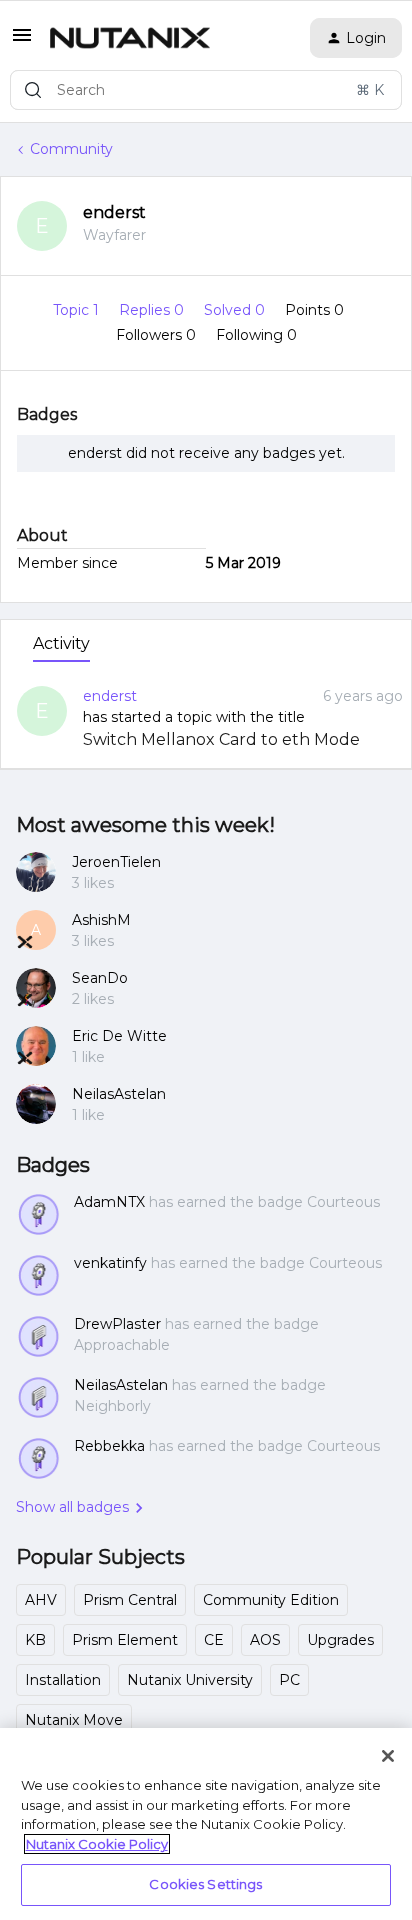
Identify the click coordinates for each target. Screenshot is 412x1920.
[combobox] (206, 90)
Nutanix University (190, 1680)
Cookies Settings (205, 1884)
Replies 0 (153, 310)
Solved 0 (236, 310)
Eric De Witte (119, 1036)
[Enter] (33, 90)
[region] (206, 1824)
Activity (61, 643)
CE (214, 1640)
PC (289, 1680)
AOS (265, 1640)
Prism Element (125, 1640)
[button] (22, 42)
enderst (114, 212)
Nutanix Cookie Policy (97, 1844)
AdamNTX (109, 1202)
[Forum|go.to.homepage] (130, 38)
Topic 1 (78, 310)
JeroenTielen (116, 862)
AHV (41, 1600)
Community (71, 149)
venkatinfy (110, 1263)
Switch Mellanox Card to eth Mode (221, 739)
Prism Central (130, 1600)
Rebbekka (109, 1446)
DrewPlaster (117, 1324)
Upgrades (340, 1640)
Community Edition (271, 1600)
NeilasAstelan (119, 1094)
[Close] (388, 1756)
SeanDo (100, 978)
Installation (63, 1680)
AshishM (101, 920)
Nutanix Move (74, 1720)
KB (35, 1640)
